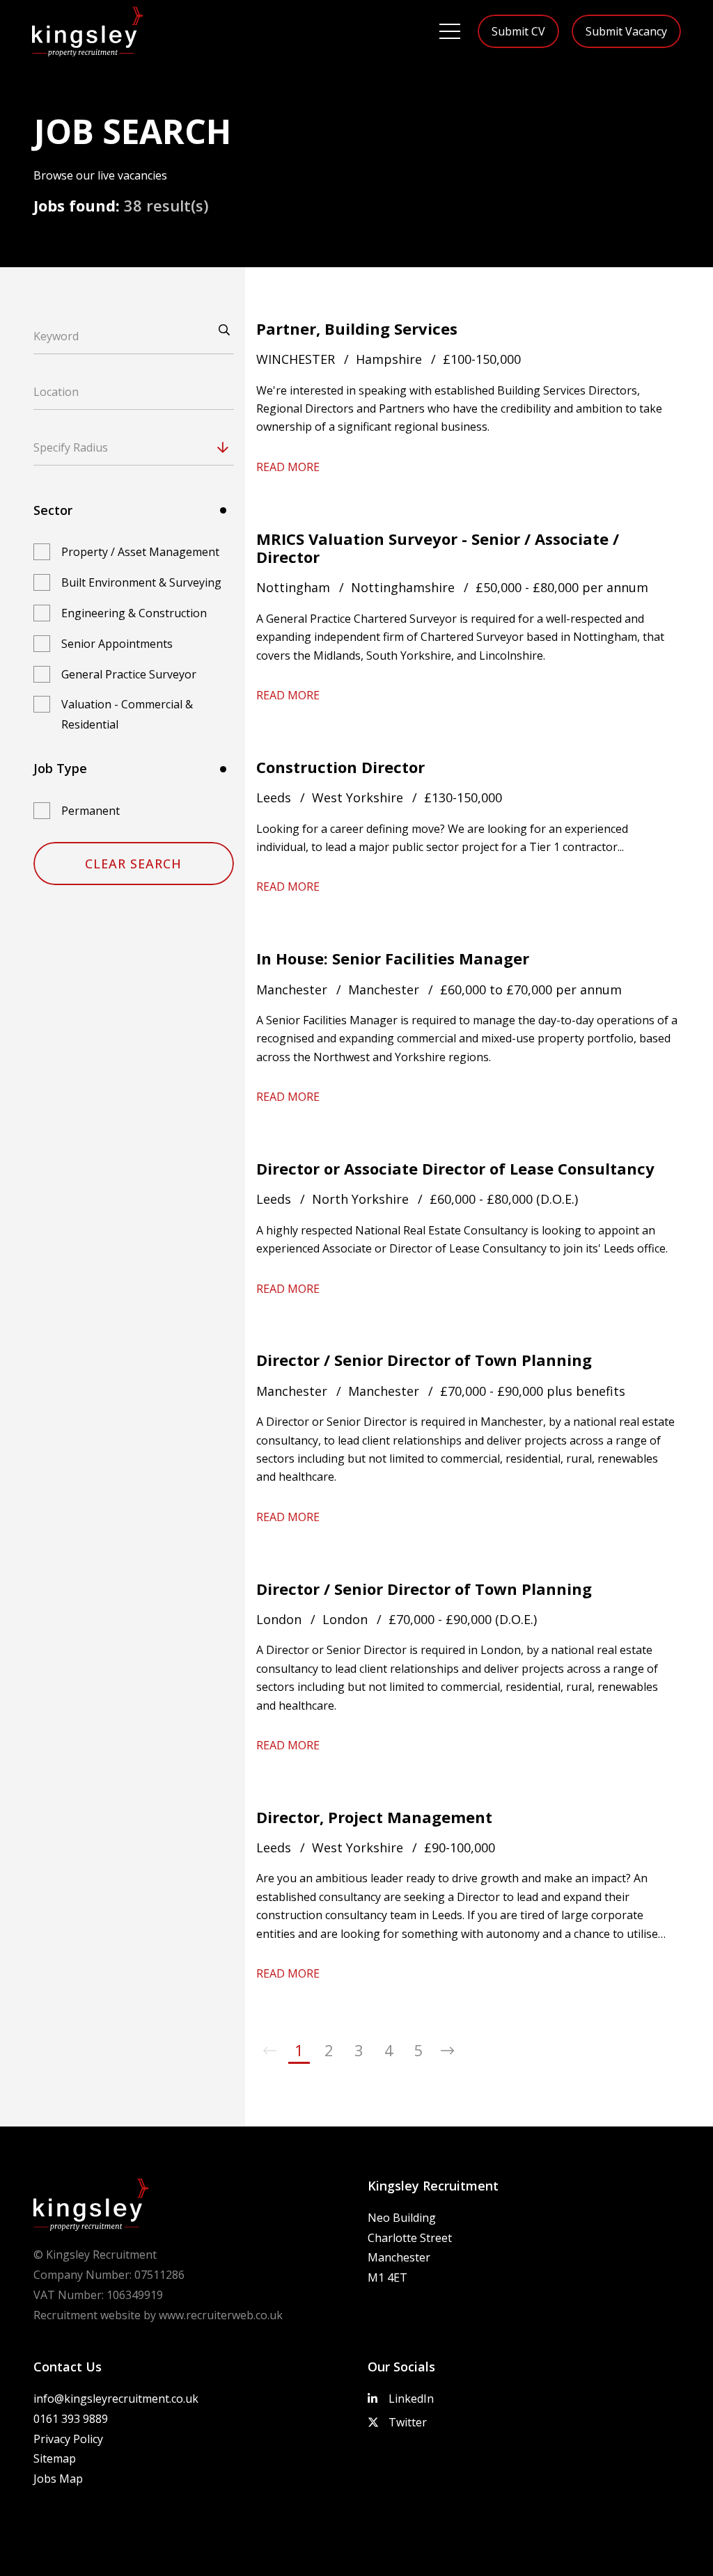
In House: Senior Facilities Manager (393, 958)
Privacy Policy (68, 2439)
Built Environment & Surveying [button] (141, 582)
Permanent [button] (91, 811)
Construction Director (340, 767)
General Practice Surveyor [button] (129, 674)
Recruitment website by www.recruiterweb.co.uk (158, 2315)
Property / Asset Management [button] (140, 552)
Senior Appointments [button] (117, 644)
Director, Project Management (374, 1817)
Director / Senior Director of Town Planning (424, 1360)
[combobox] (160, 447)
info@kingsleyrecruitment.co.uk (116, 2399)
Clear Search (133, 864)
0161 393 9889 (71, 2419)
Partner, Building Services (357, 328)
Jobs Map (58, 2479)
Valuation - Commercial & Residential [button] (127, 714)
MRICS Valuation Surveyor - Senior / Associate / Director (438, 548)
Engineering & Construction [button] (134, 613)
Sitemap (55, 2458)
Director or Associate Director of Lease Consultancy (455, 1168)
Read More (288, 467)
